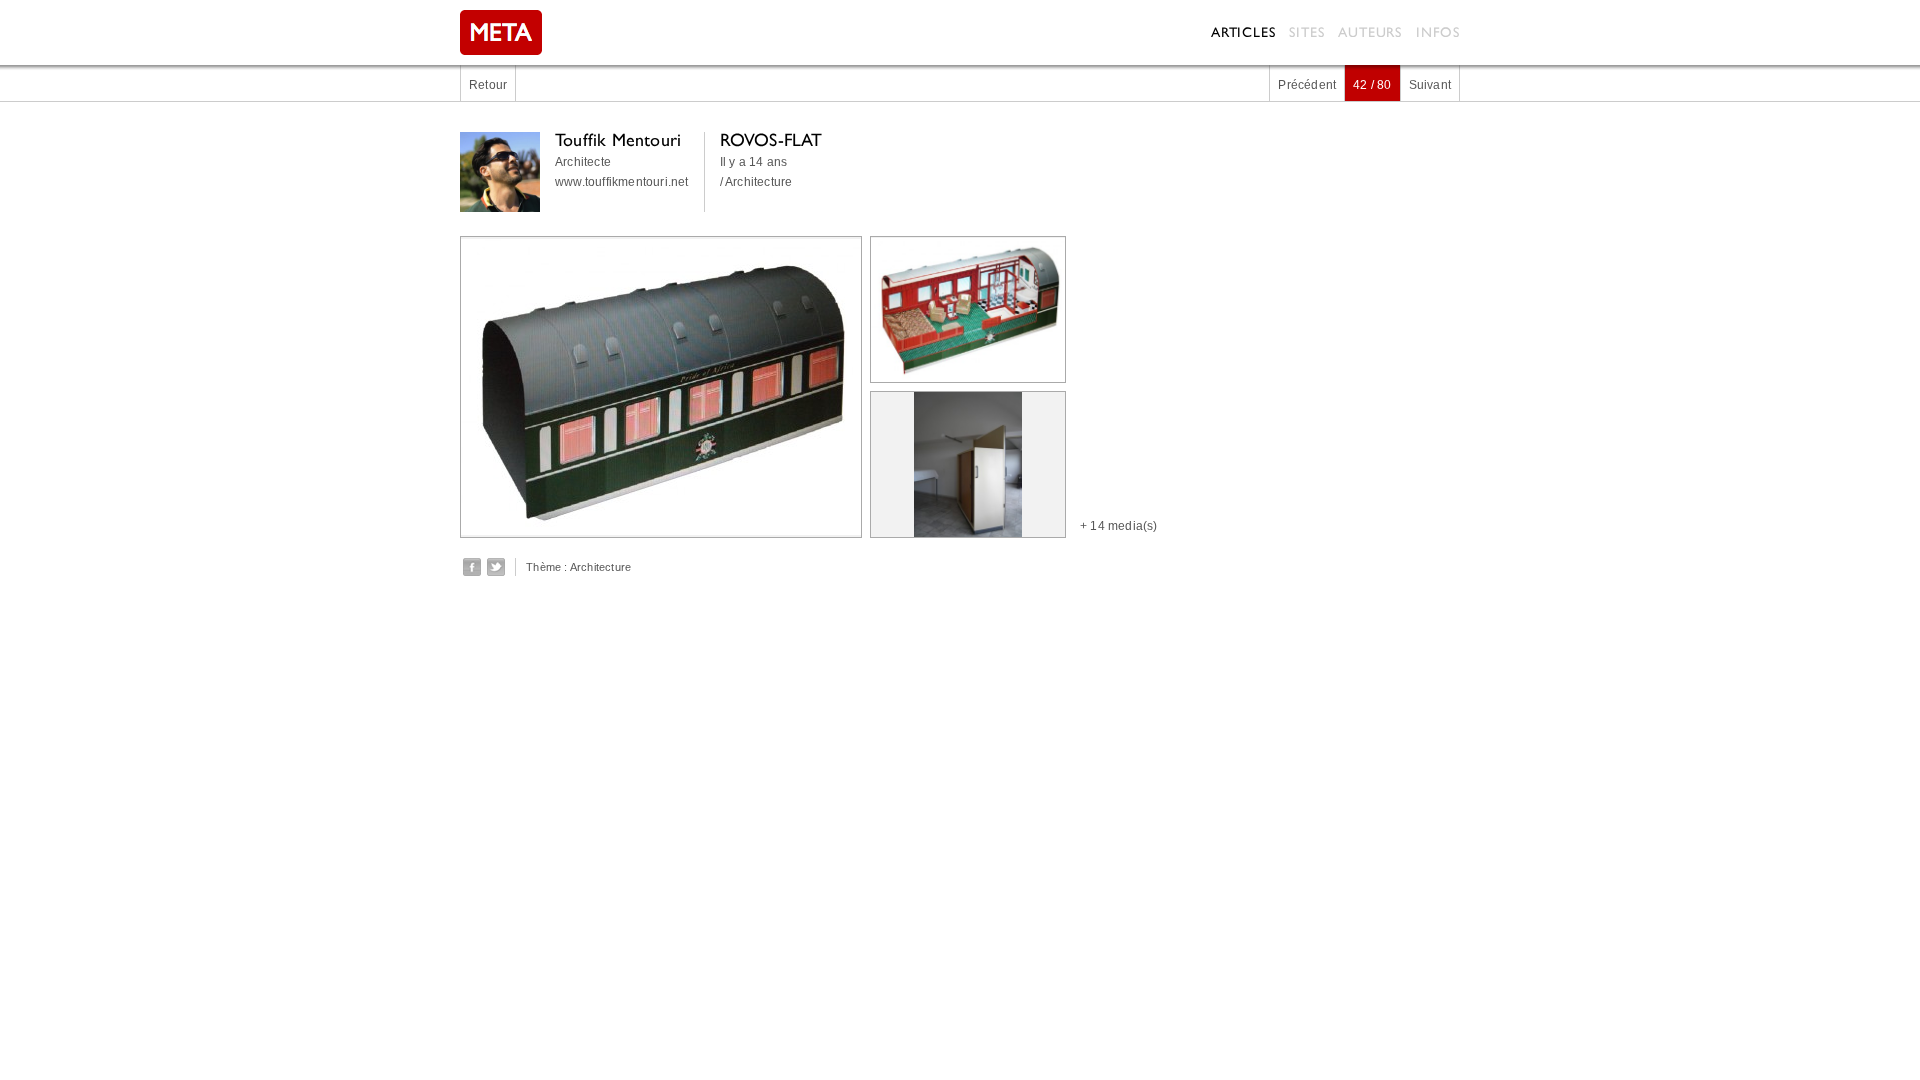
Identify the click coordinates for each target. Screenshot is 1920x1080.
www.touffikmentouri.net (622, 182)
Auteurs (1370, 32)
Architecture (600, 567)
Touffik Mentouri (618, 139)
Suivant (1430, 85)
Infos (1438, 32)
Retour (488, 85)
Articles (1243, 32)
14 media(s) (1123, 526)
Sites (1306, 32)
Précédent (1307, 85)
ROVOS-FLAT (771, 139)
